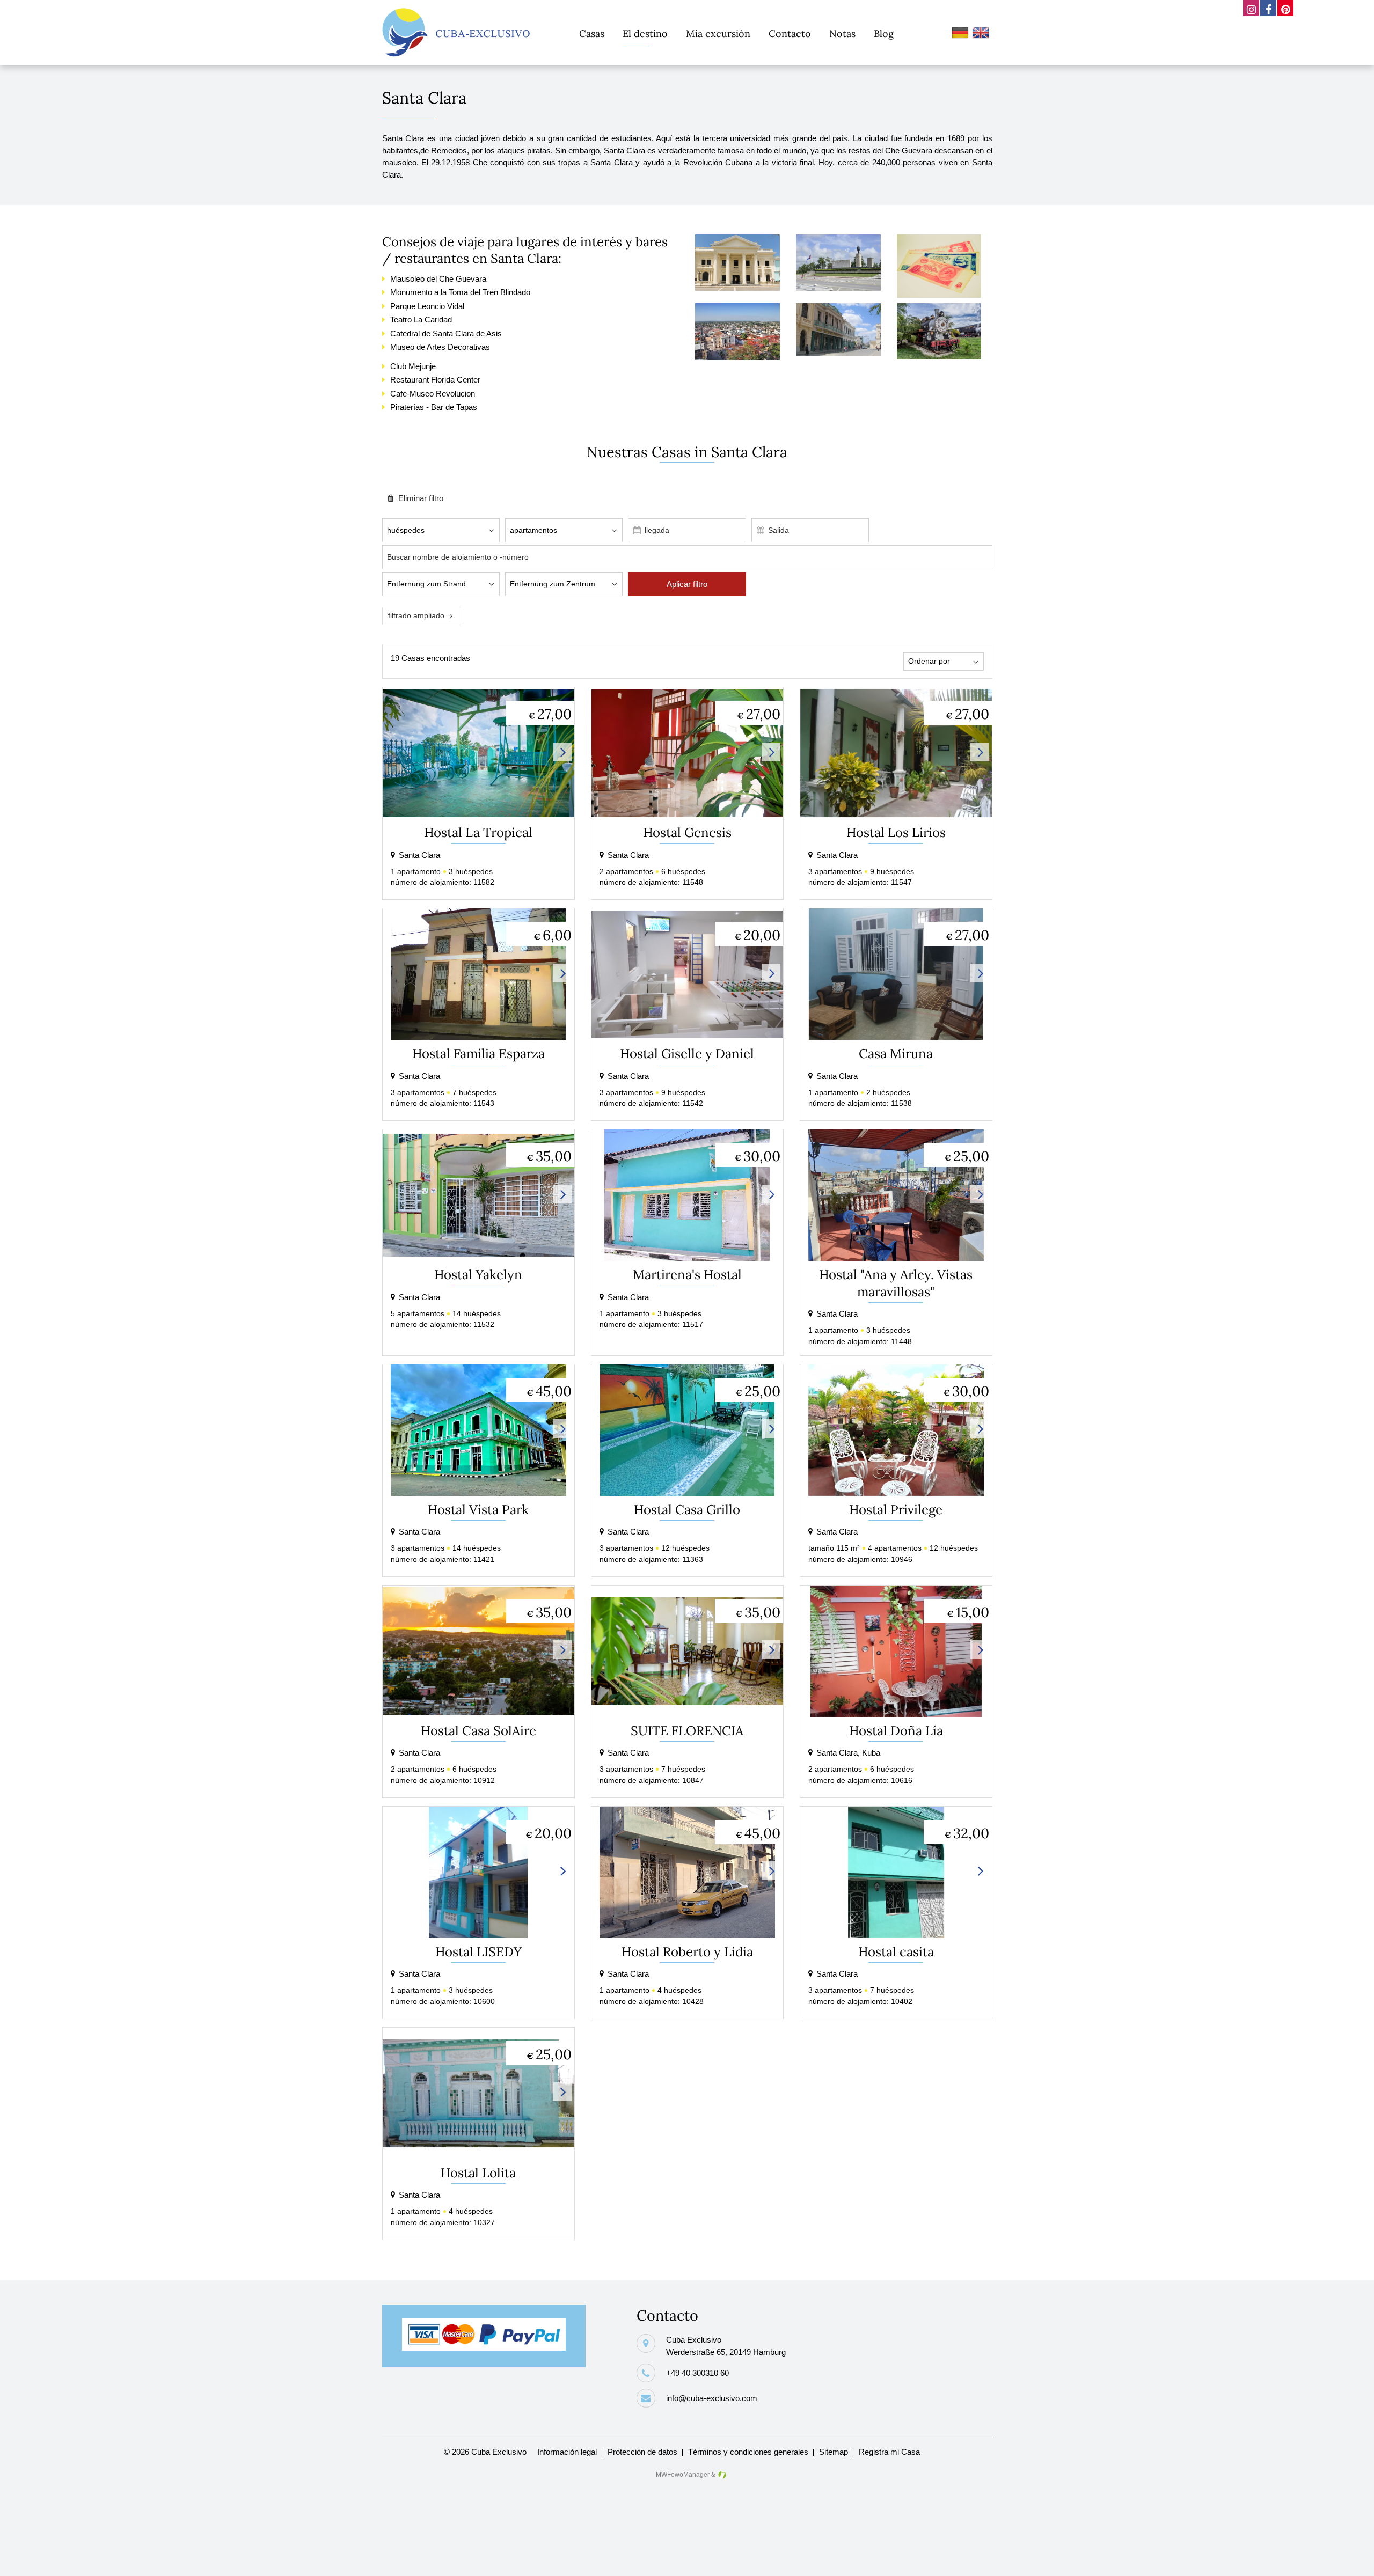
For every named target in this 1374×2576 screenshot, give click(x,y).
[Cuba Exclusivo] (456, 32)
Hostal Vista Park (478, 1510)
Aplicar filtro (687, 584)
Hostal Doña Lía (896, 1731)
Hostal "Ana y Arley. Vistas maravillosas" (896, 1283)
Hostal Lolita (478, 2173)
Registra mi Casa (889, 2452)
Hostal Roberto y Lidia (687, 1952)
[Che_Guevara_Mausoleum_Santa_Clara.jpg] (838, 288)
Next (562, 752)
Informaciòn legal (567, 2452)
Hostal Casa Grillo (687, 1510)
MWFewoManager (683, 2475)
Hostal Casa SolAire (478, 1731)
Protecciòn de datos (642, 2452)
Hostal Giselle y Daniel (687, 1054)
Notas (842, 34)
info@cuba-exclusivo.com (712, 2398)
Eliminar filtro (421, 498)
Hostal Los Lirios (896, 832)
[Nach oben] (1349, 2559)
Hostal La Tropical (478, 832)
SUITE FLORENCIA (687, 1731)
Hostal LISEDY (478, 1952)
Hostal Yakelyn (478, 1275)
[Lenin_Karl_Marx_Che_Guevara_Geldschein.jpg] (939, 295)
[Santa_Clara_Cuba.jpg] (737, 357)
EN (982, 34)
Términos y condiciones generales (748, 2452)
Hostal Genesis (687, 832)
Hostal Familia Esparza (478, 1054)
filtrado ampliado (416, 616)
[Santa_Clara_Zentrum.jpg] (838, 353)
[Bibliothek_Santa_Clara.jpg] (737, 288)
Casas (592, 34)
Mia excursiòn (718, 34)
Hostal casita (896, 1952)
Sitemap (834, 2452)
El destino (645, 34)
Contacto (790, 34)
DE (962, 34)
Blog (884, 34)
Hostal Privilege (896, 1510)
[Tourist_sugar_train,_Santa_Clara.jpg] (939, 357)
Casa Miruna (896, 1054)
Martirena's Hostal (687, 1275)
